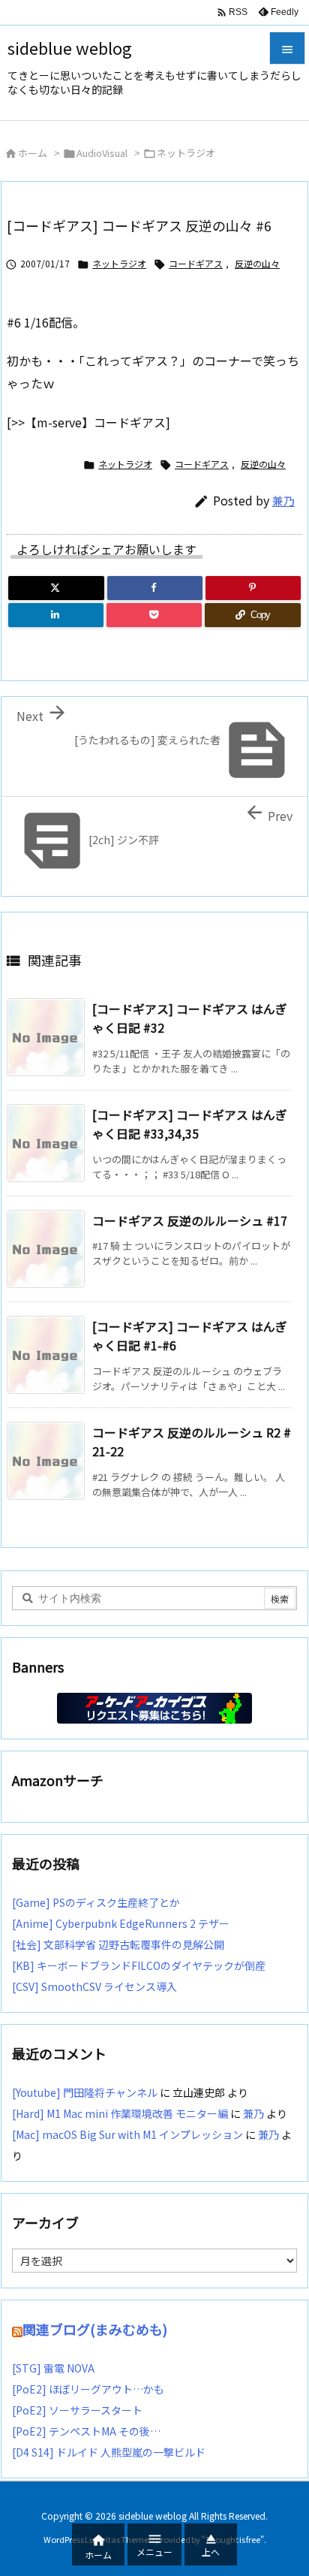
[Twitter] (56, 588)
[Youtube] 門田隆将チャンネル (85, 2092)
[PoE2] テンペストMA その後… (86, 2431)
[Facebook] (155, 588)
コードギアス (196, 263)
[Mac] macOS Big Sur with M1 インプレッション (127, 2134)
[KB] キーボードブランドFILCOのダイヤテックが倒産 (139, 1965)
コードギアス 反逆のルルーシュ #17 (190, 1220)
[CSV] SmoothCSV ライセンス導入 (94, 1986)
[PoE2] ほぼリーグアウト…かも (88, 2389)
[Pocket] (154, 615)
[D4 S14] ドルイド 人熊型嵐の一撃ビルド (109, 2452)
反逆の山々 (257, 263)
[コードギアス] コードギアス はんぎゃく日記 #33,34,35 (190, 1124)
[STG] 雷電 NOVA (53, 2368)
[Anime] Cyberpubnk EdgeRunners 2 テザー (121, 1923)
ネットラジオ (186, 153)
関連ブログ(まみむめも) (95, 2329)
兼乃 (283, 501)
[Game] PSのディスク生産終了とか (96, 1902)
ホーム (33, 153)
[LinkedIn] (56, 615)
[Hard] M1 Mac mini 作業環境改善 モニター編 (120, 2113)
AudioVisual (102, 153)
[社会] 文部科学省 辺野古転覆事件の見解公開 (118, 1944)
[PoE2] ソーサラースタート (77, 2410)
